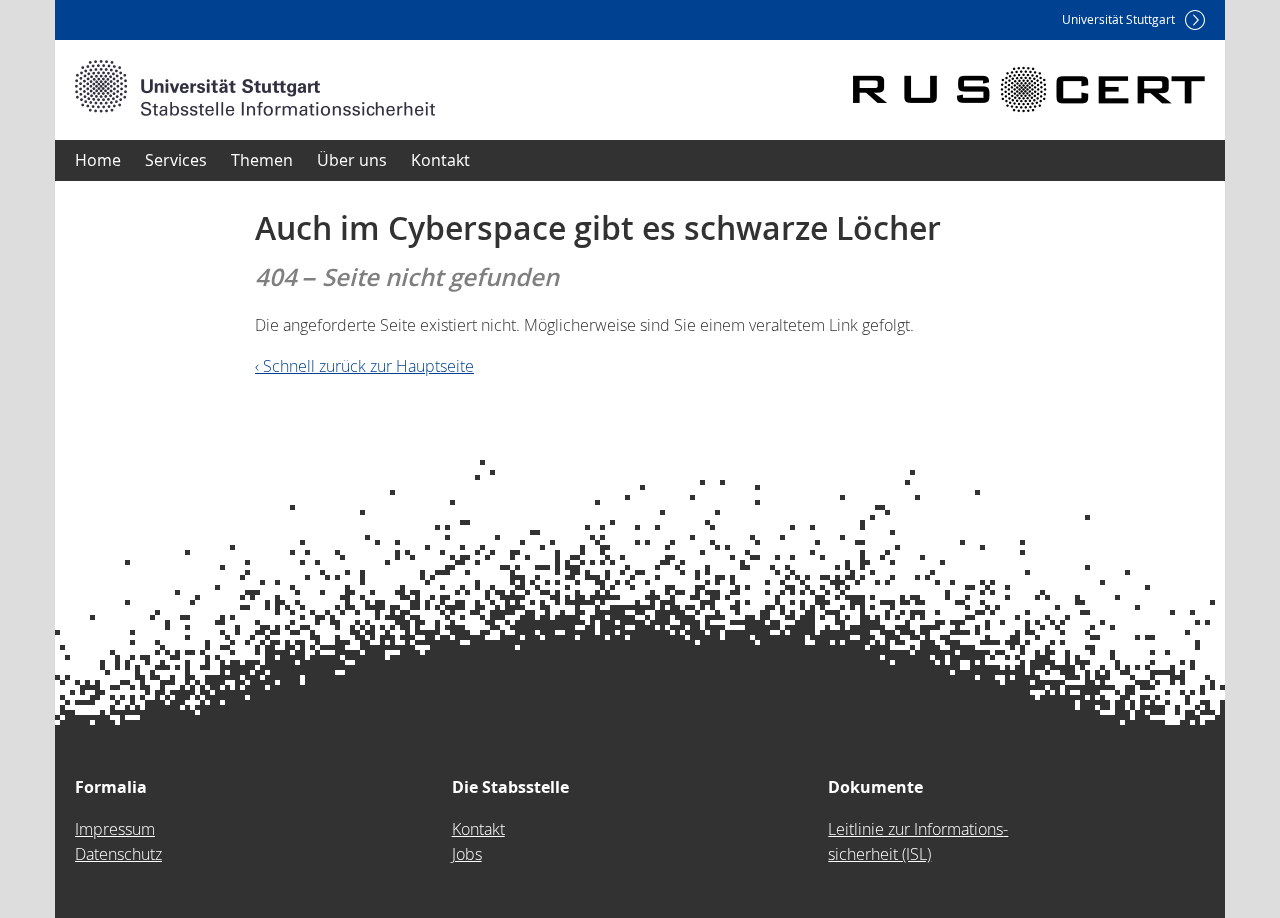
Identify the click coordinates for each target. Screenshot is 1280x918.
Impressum (115, 829)
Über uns (352, 160)
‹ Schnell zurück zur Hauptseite (364, 366)
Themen (262, 160)
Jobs (467, 854)
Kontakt (440, 160)
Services (176, 160)
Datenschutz (118, 854)
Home (98, 160)
